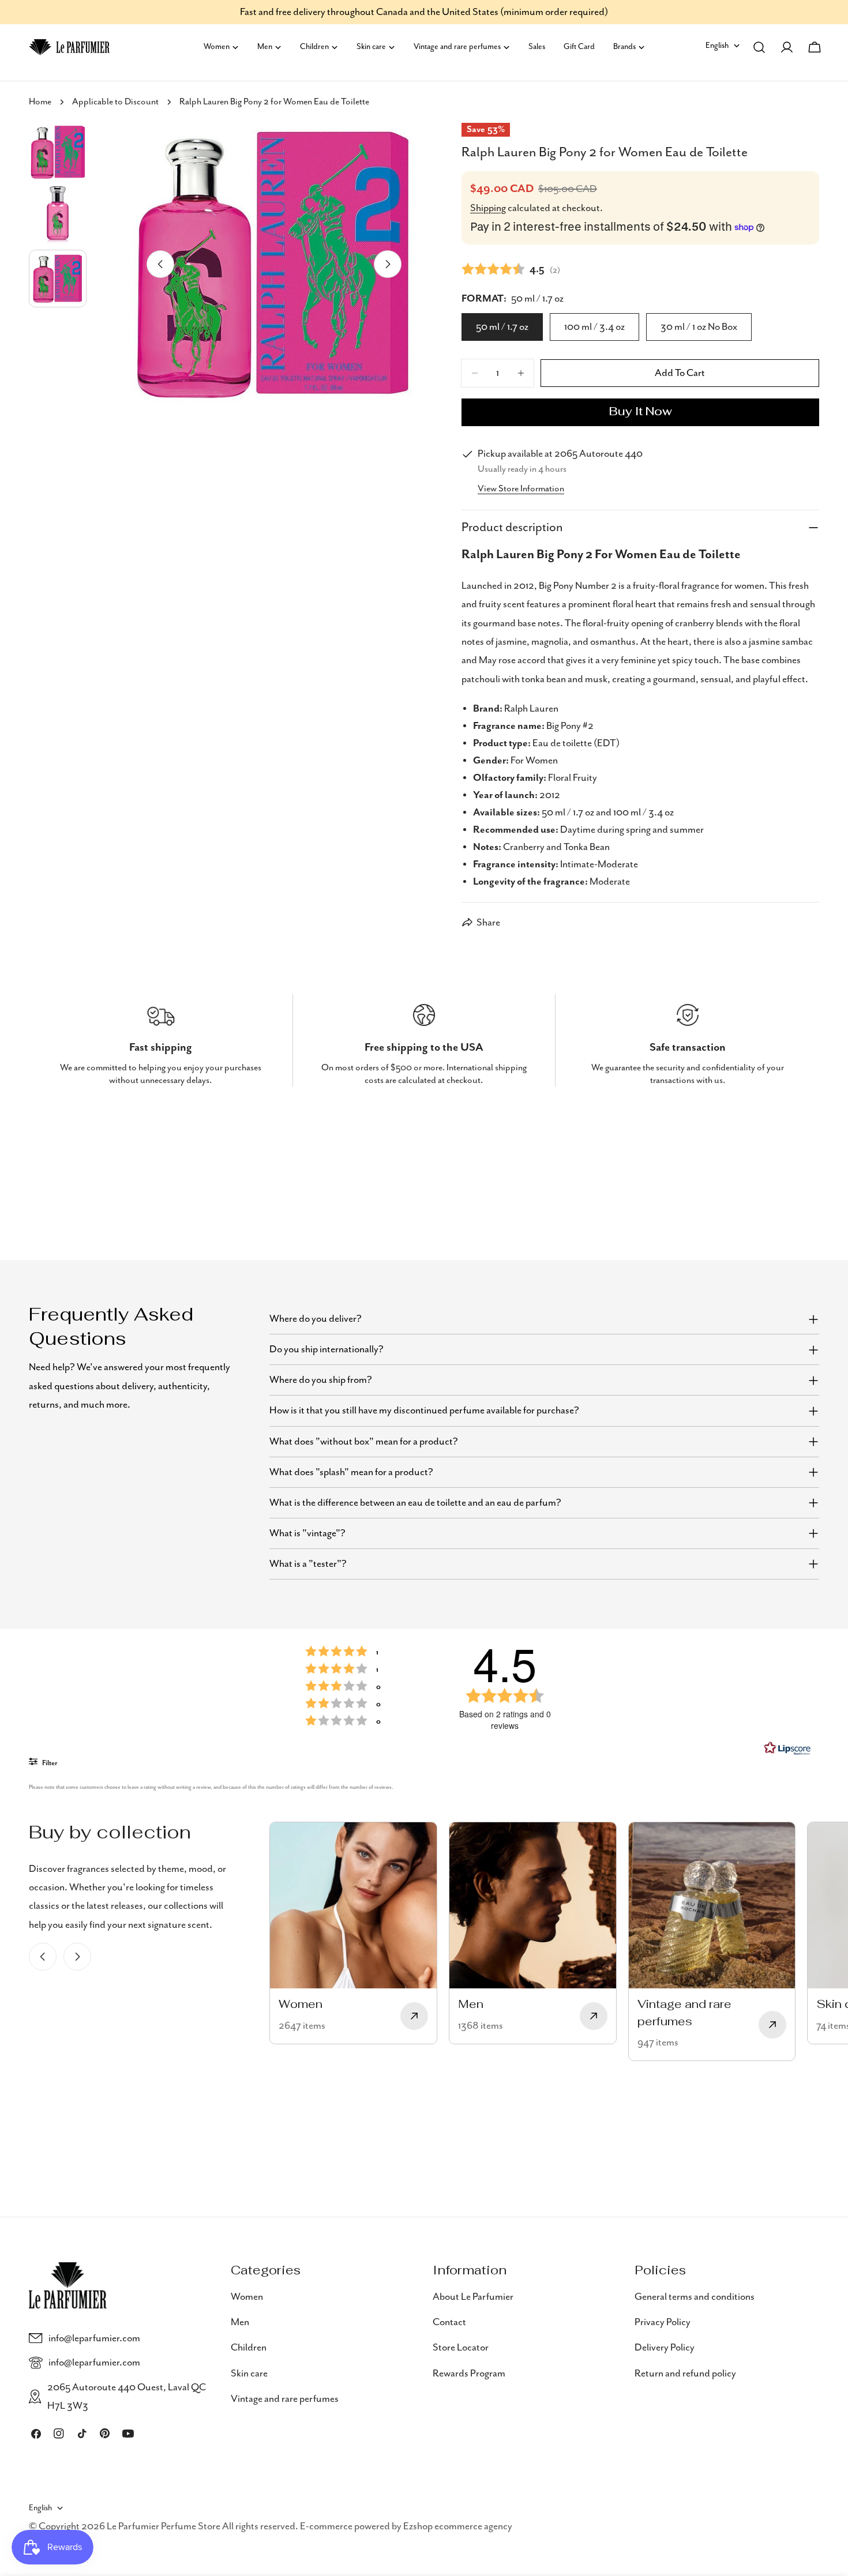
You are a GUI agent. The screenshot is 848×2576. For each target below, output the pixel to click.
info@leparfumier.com (94, 2338)
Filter (49, 1763)
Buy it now (641, 412)
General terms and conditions (695, 2297)
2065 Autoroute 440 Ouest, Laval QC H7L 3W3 (127, 2397)
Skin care (249, 2374)
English (717, 46)
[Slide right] (388, 264)
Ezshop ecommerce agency (458, 2526)
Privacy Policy (663, 2322)
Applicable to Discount (115, 102)
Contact (449, 2322)
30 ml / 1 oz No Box (699, 327)
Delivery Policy (665, 2348)
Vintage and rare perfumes (285, 2399)
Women (247, 2297)
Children (249, 2348)
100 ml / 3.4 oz (594, 327)
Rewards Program (469, 2374)
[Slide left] (160, 264)
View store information (521, 489)
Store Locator (461, 2348)
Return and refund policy (685, 2374)
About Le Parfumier (473, 2297)
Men (240, 2322)
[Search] (759, 47)
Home (40, 102)
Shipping (488, 208)
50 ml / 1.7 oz (502, 327)
